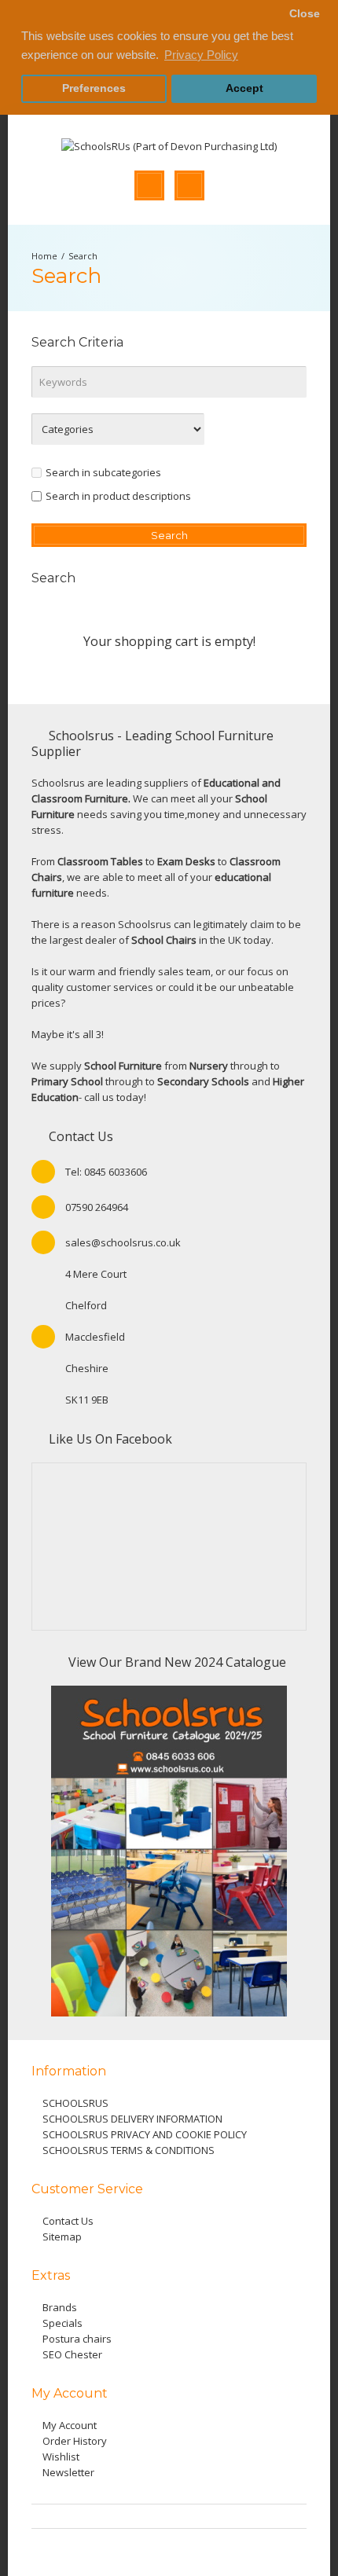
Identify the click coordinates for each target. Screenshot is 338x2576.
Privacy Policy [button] (201, 55)
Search (83, 256)
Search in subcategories (103, 472)
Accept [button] (244, 88)
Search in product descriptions (118, 496)
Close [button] (305, 14)
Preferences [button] (94, 88)
